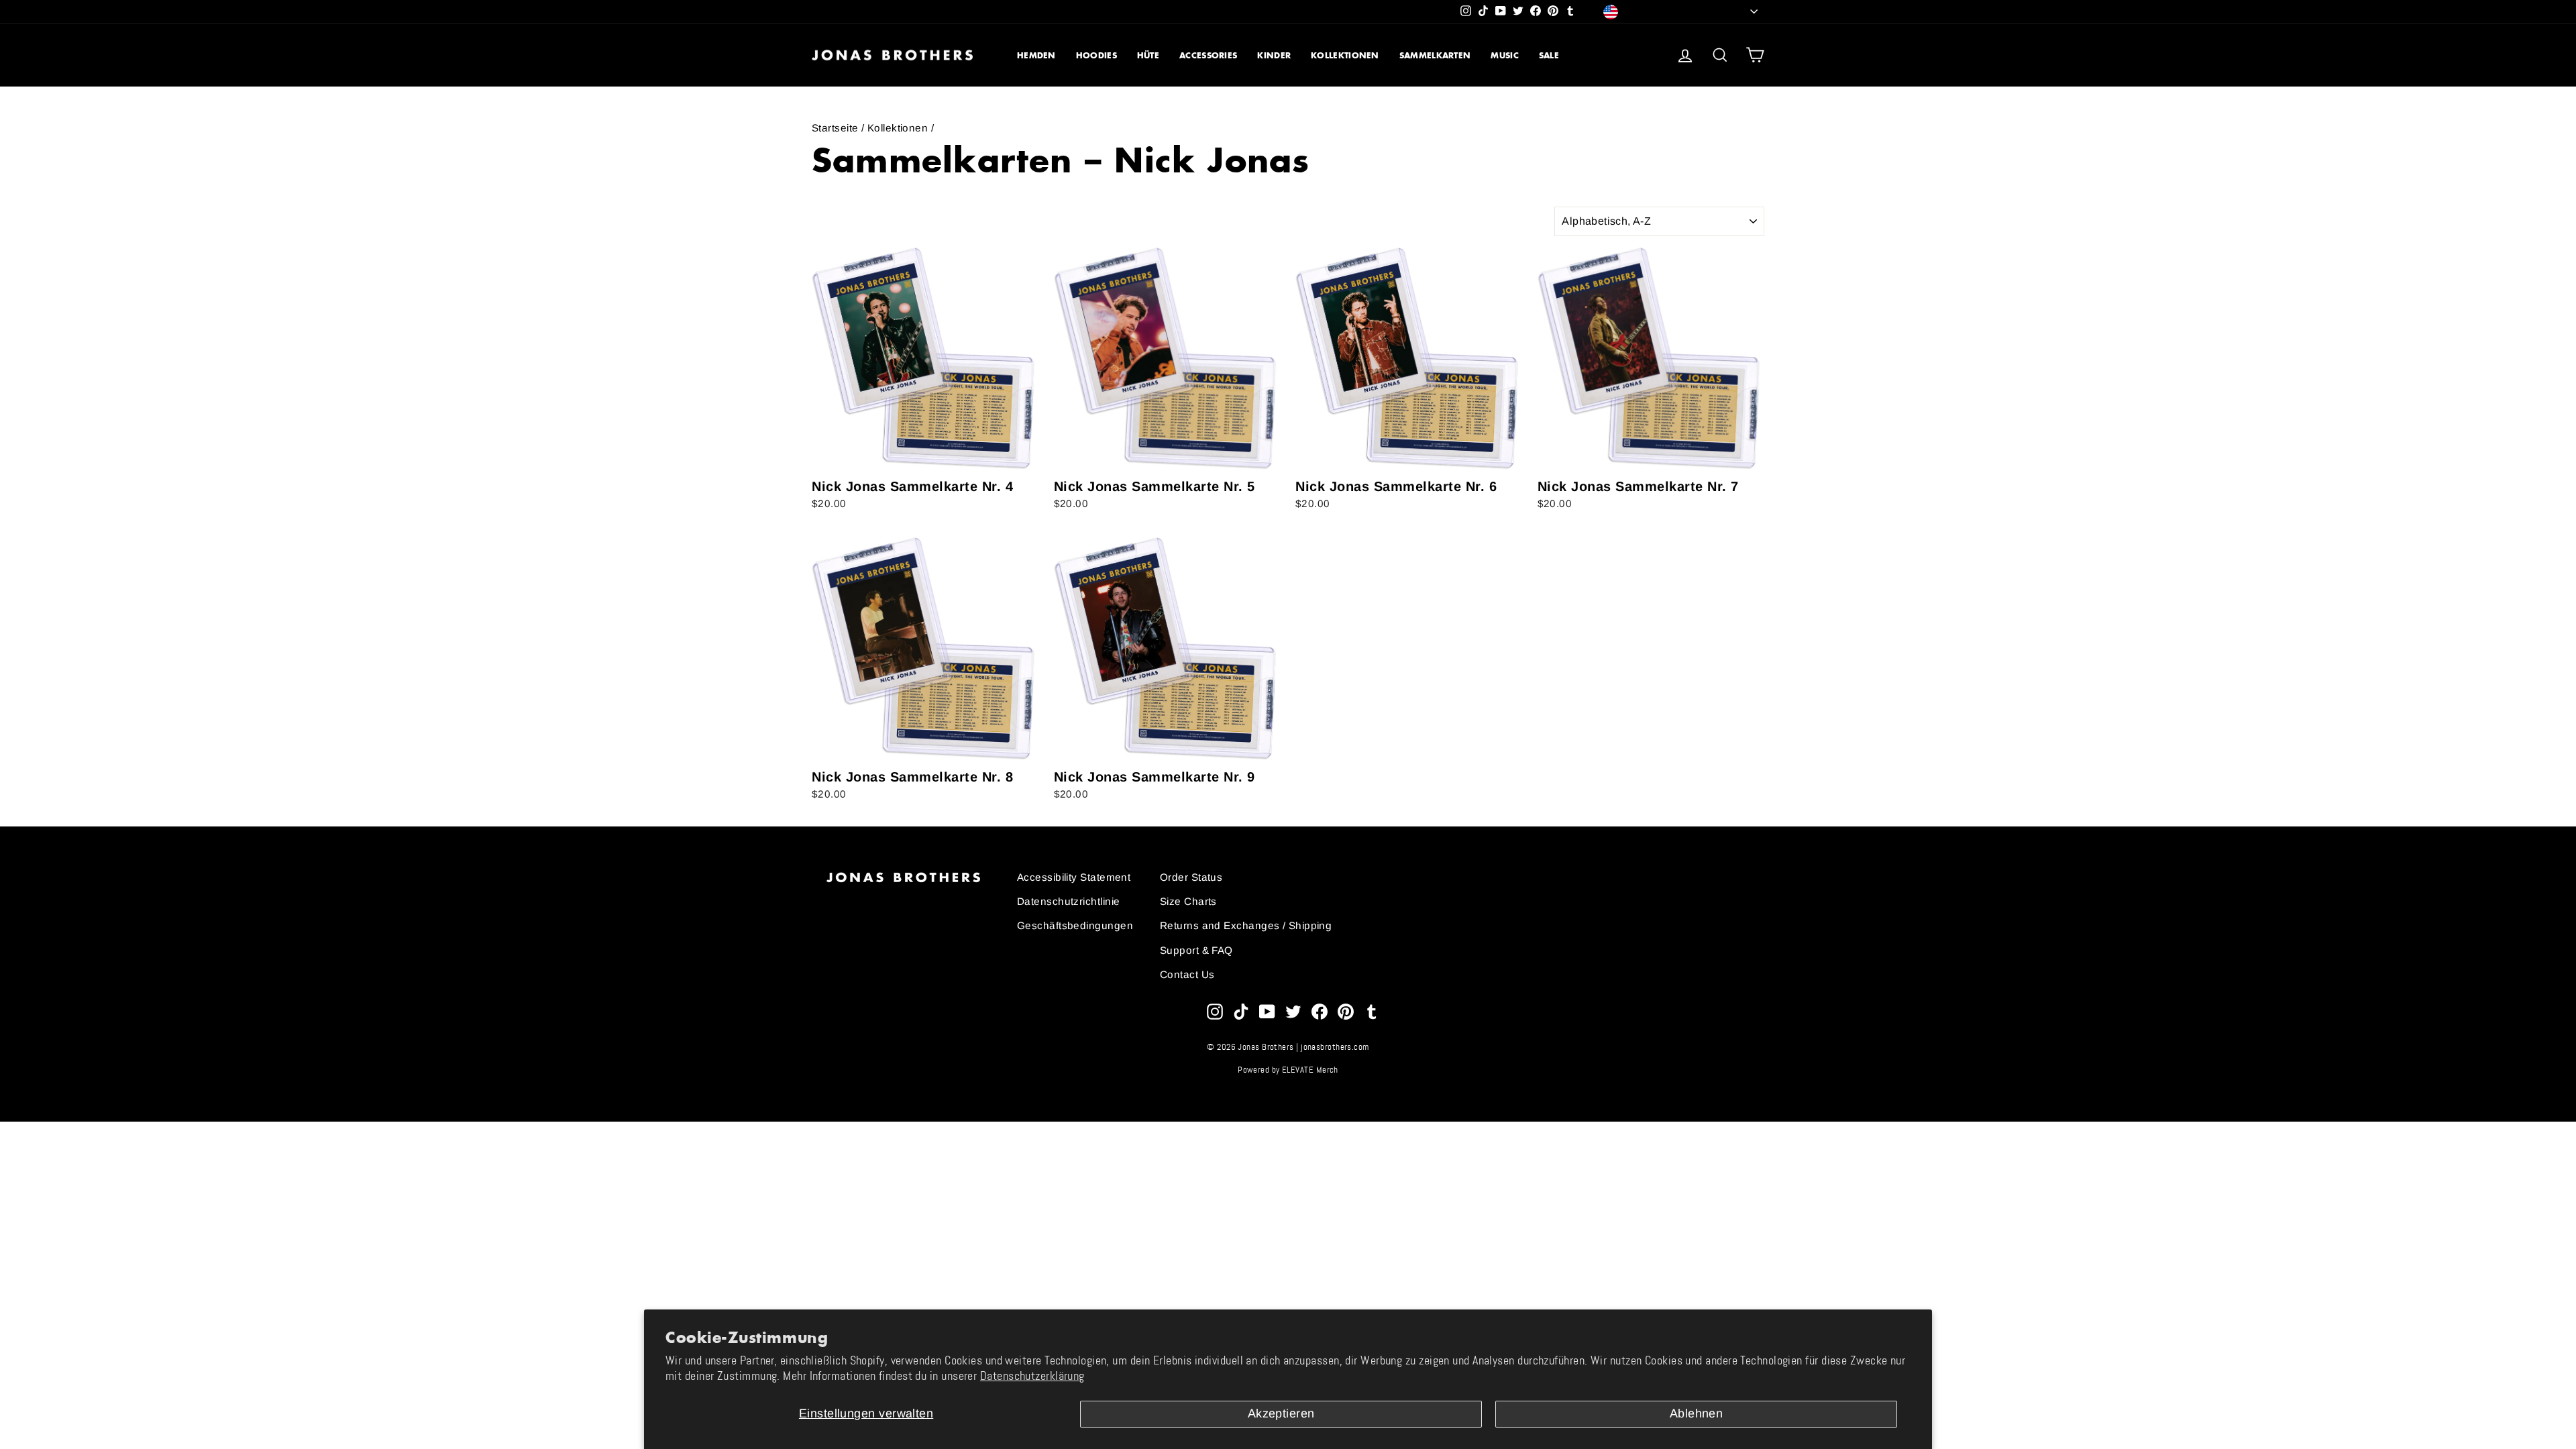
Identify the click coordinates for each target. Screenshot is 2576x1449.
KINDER (1274, 55)
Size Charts (1188, 901)
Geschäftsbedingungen (1075, 925)
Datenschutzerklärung (1032, 1376)
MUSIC (1505, 55)
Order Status (1191, 877)
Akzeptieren (1281, 1413)
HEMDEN (1036, 55)
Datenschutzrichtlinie (1068, 901)
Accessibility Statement (1074, 877)
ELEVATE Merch (1310, 1070)
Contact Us (1187, 974)
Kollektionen (898, 128)
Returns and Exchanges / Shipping (1246, 925)
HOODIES (1096, 55)
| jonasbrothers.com (1333, 1047)
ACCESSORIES (1208, 55)
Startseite (835, 128)
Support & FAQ (1196, 950)
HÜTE (1148, 55)
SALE (1549, 55)
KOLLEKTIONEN (1345, 55)
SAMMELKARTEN (1435, 55)
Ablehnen (1697, 1413)
